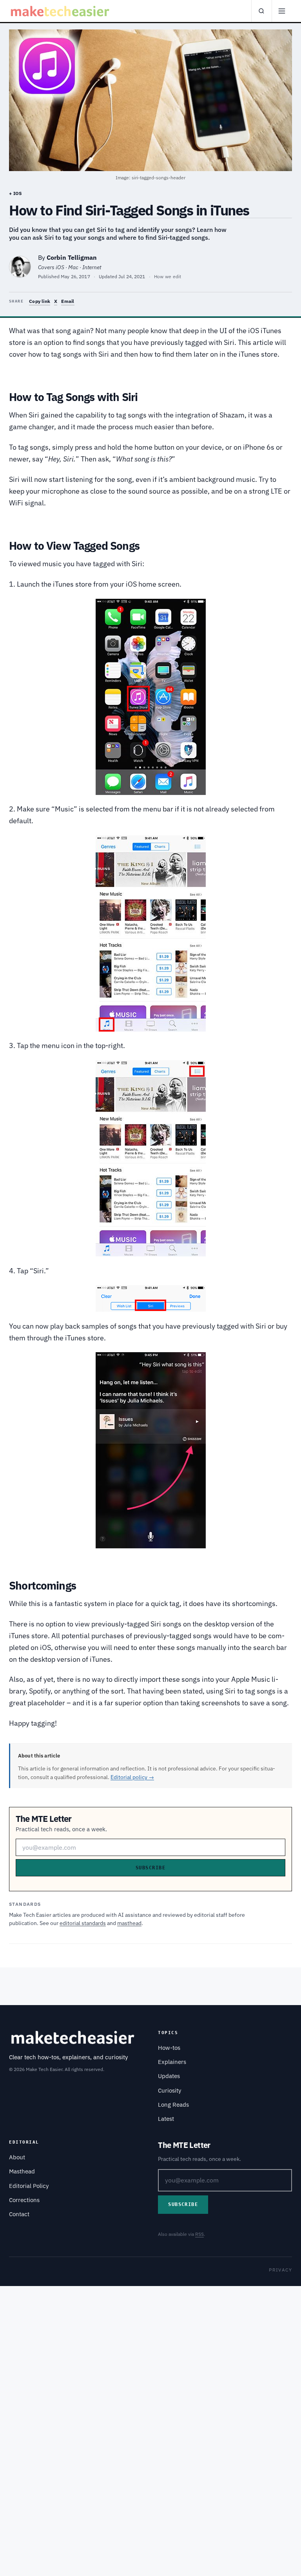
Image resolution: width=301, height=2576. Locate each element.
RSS (199, 2234)
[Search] (261, 11)
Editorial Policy (29, 2186)
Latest (166, 2119)
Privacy (280, 2270)
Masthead (22, 2171)
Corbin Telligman (72, 257)
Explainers (172, 2062)
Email (68, 301)
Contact (19, 2214)
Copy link (40, 301)
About (17, 2157)
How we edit (168, 276)
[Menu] (282, 11)
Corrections (24, 2200)
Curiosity (170, 2090)
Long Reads (173, 2105)
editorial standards (83, 1923)
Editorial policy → (132, 1777)
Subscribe (150, 1868)
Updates (169, 2076)
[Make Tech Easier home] (61, 11)
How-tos (169, 2048)
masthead (129, 1923)
